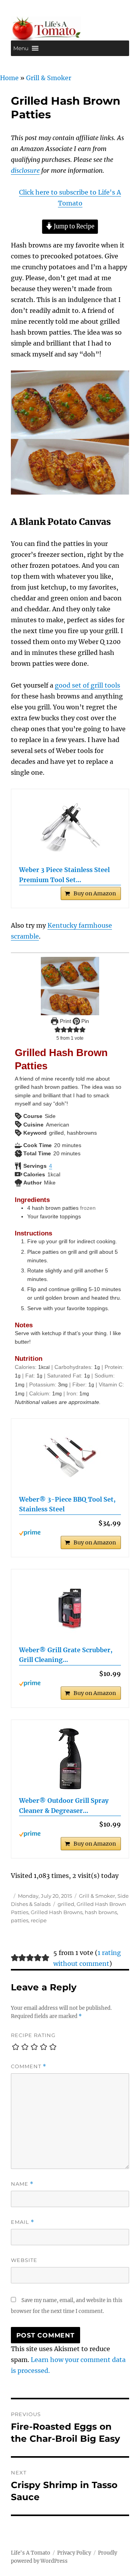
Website (24, 2260)
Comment (29, 2066)
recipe (39, 1920)
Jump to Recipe (73, 226)
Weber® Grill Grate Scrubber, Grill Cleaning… (66, 1655)
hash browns (101, 1912)
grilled (66, 1904)
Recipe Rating (33, 2035)
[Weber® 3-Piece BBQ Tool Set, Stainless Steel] (70, 1458)
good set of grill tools (87, 685)
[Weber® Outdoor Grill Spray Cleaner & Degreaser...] (70, 1759)
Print (65, 1021)
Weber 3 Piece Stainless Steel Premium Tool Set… (64, 875)
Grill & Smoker (49, 78)
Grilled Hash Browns (57, 1912)
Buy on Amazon (95, 893)
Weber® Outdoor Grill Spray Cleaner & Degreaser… (64, 1806)
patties (20, 1920)
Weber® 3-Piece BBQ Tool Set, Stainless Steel (67, 1504)
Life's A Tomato (31, 2553)
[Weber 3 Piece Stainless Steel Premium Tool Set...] (70, 828)
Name (22, 2184)
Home (9, 78)
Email (23, 2222)
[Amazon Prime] (70, 1533)
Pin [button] (84, 1021)
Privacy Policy (74, 2553)
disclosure (25, 170)
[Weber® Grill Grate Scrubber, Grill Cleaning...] (70, 1608)
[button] (21, 48)
